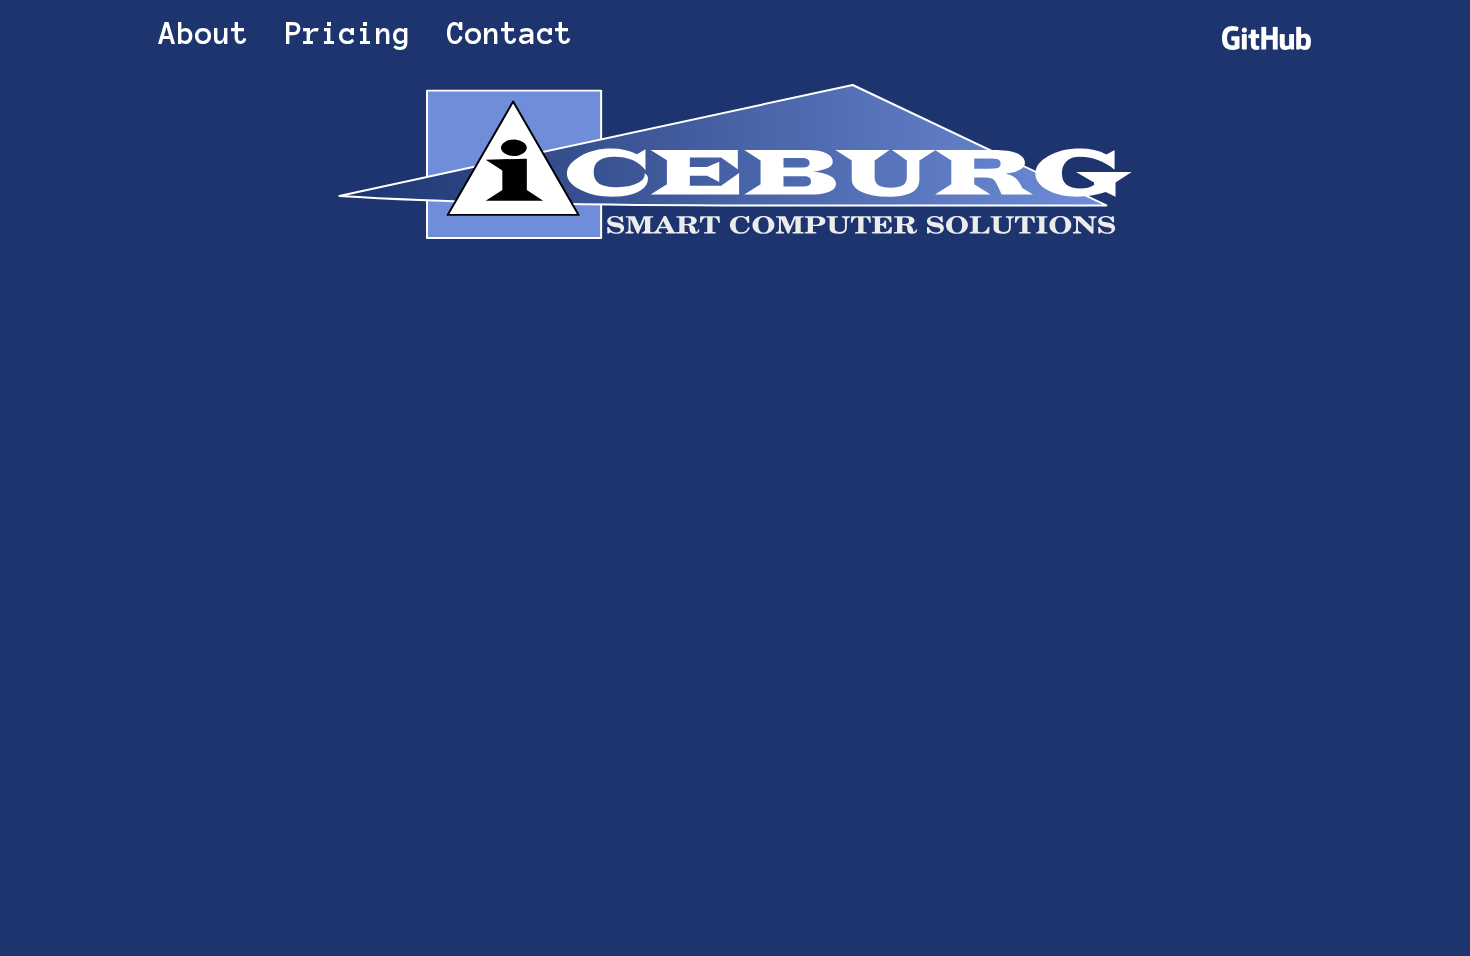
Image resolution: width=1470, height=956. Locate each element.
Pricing (348, 33)
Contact (510, 33)
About (204, 33)
